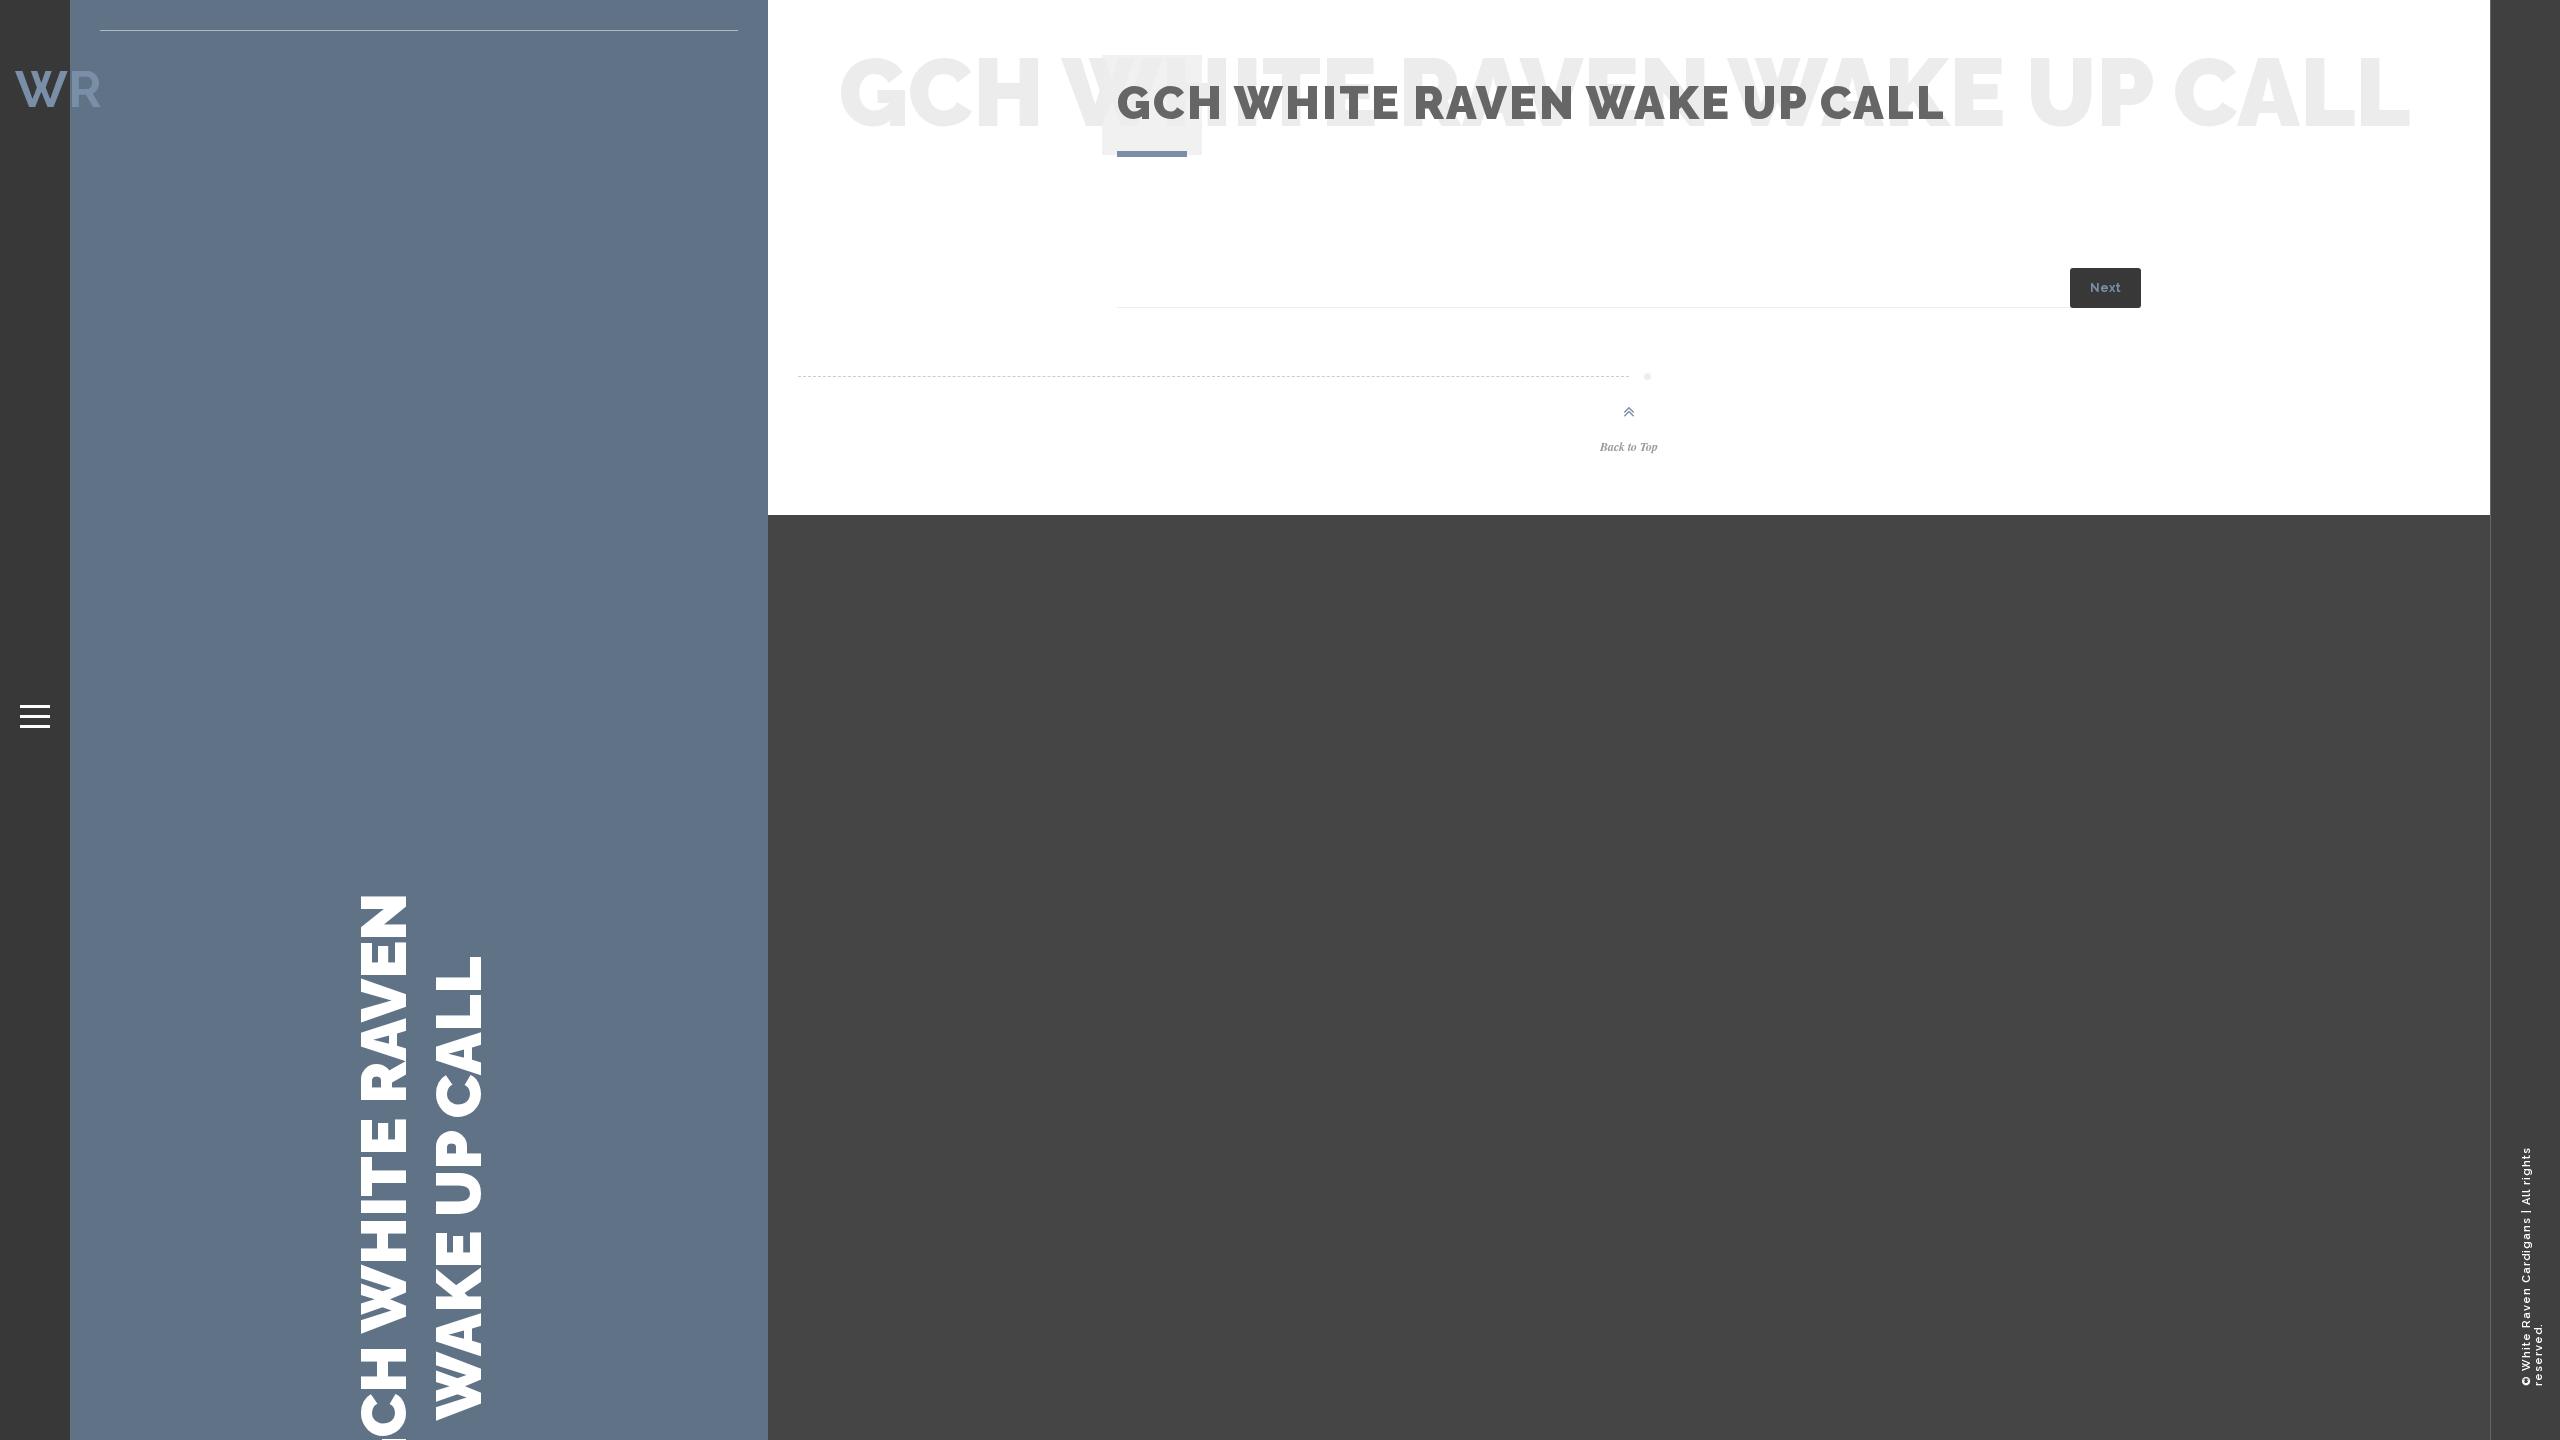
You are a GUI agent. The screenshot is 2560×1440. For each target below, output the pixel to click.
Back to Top (1629, 446)
